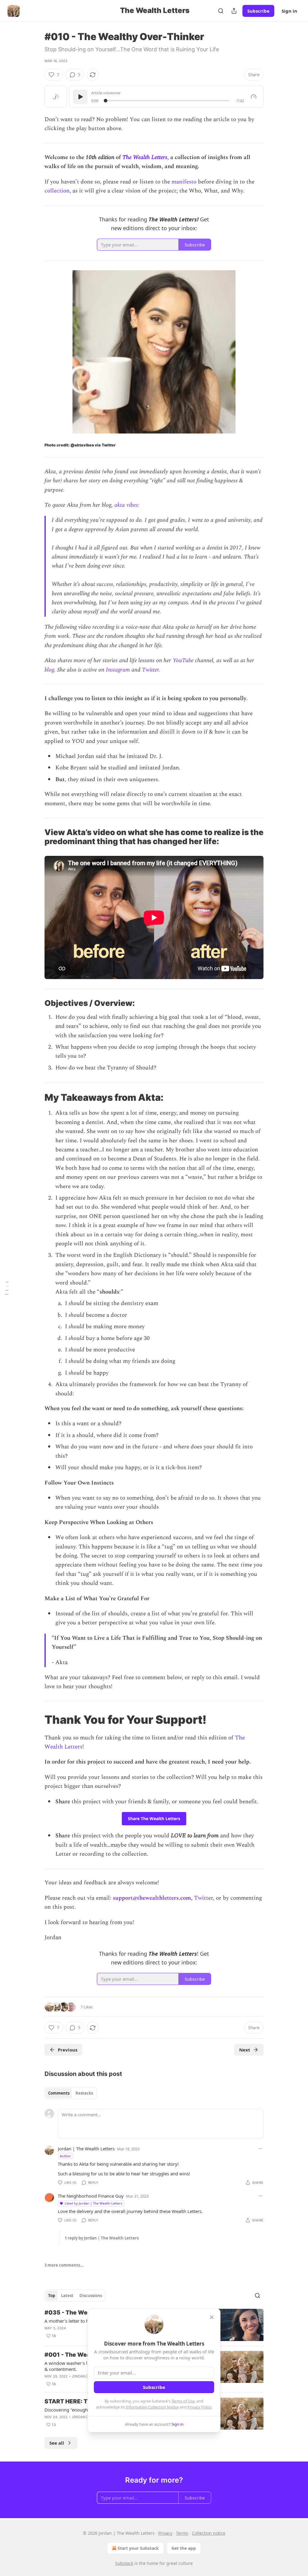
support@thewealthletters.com (152, 1898)
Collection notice (209, 2533)
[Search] (221, 11)
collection (57, 191)
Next (245, 2050)
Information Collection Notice (152, 2407)
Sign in (289, 11)
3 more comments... (64, 2265)
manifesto (184, 182)
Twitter (150, 670)
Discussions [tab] (91, 2296)
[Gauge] (254, 97)
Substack (124, 2563)
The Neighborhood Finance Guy (91, 2196)
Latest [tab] (67, 2296)
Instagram (118, 670)
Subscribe (258, 11)
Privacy (165, 2533)
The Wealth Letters (145, 157)
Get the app (184, 2548)
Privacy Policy (199, 2407)
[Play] (80, 97)
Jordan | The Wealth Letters (86, 2149)
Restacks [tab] (84, 2093)
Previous (68, 2050)
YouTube (183, 660)
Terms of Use (183, 2401)
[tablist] (71, 2093)
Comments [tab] (59, 2093)
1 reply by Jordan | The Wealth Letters (102, 2238)
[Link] (36, 837)
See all (57, 2443)
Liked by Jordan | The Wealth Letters (93, 2203)
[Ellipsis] (260, 2149)
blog (49, 670)
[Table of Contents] (7, 1288)
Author (65, 2156)
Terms (182, 2533)
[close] (212, 2317)
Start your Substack (138, 2548)
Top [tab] (52, 2296)
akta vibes (126, 505)
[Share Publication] (234, 11)
